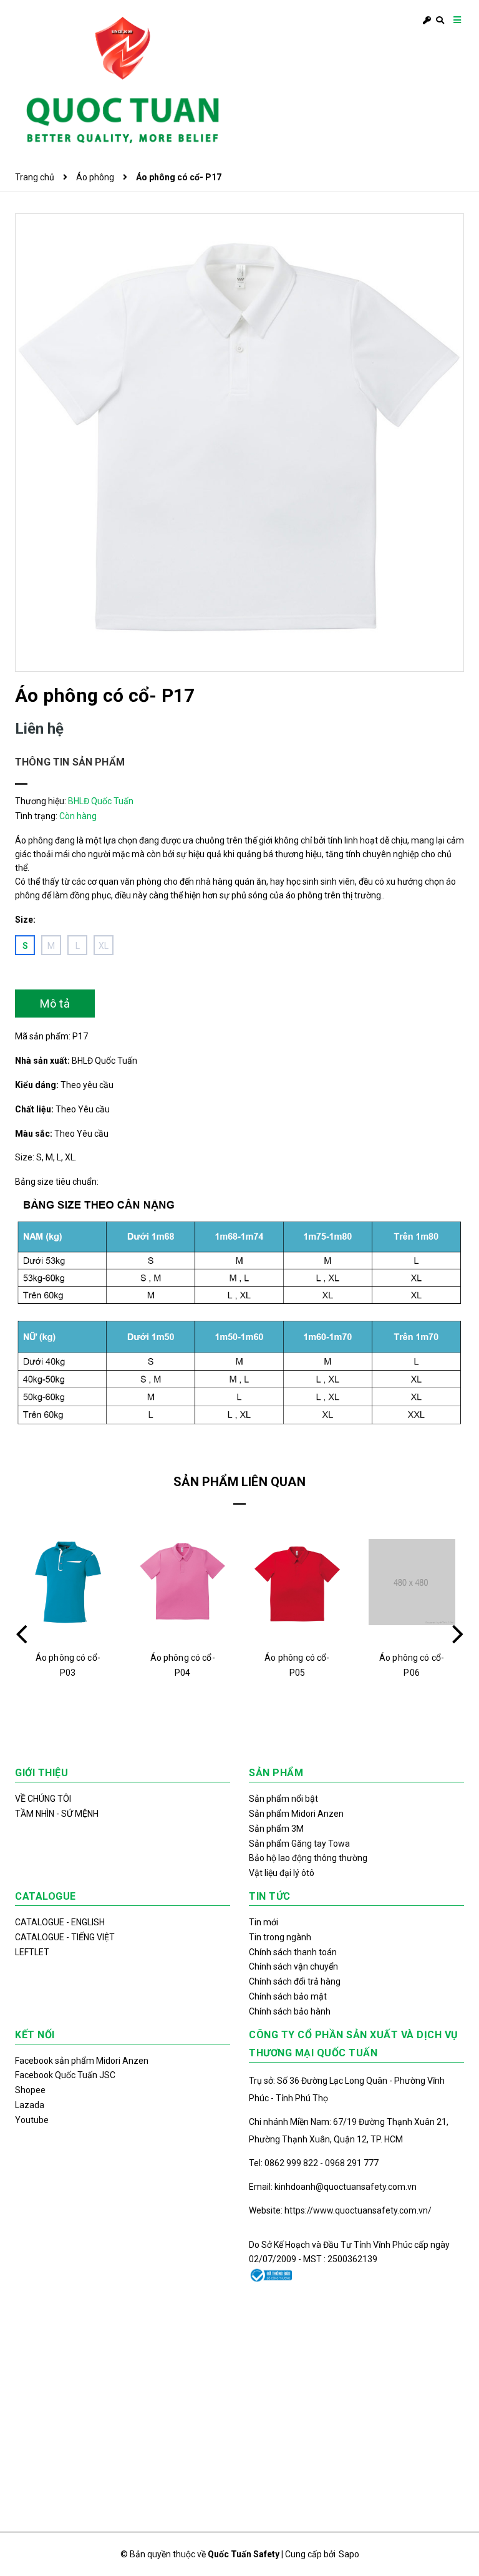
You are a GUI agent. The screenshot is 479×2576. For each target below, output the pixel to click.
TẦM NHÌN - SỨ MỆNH (57, 1814)
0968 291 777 (352, 2163)
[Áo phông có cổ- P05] (184, 1582)
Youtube (32, 2120)
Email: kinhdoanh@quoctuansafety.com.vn (333, 2187)
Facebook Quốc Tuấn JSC (65, 2075)
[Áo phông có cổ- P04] (69, 1582)
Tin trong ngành (280, 1937)
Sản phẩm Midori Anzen (296, 1814)
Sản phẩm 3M (276, 1829)
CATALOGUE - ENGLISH (60, 1922)
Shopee (30, 2090)
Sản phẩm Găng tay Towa (299, 1844)
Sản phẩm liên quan (239, 1482)
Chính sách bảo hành (290, 2011)
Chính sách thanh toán (293, 1952)
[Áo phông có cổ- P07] (413, 1582)
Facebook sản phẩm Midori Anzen (82, 2061)
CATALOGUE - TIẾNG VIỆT (65, 1937)
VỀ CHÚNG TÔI (43, 1799)
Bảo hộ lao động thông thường (308, 1858)
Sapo (349, 2554)
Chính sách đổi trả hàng (295, 1981)
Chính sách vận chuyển (293, 1966)
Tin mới (264, 1922)
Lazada (30, 2105)
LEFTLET (32, 1952)
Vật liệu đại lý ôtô (282, 1873)
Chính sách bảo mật (288, 1996)
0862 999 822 (292, 2163)
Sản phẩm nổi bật (283, 1799)
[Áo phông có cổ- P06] (298, 1582)
